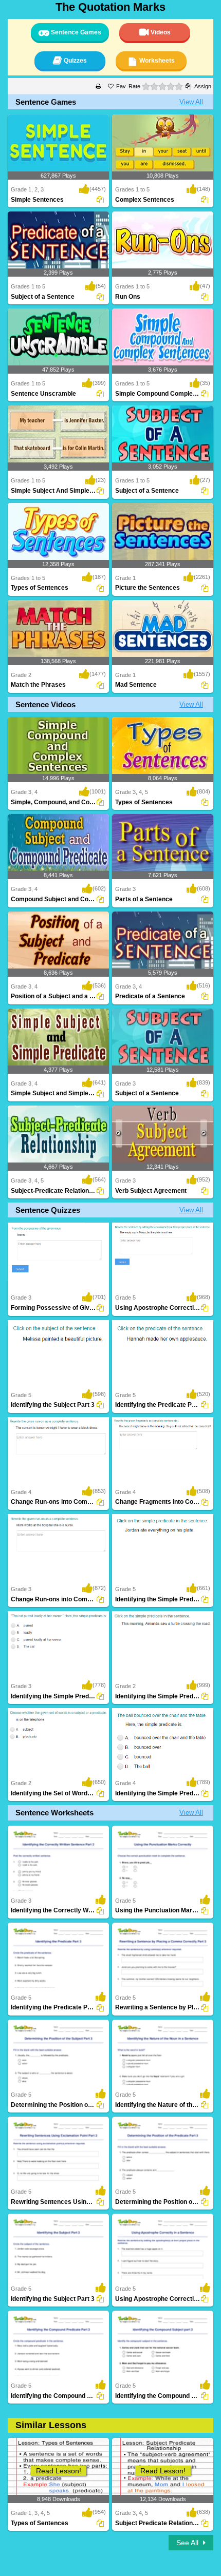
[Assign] (100, 200)
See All (188, 2543)
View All (191, 102)
